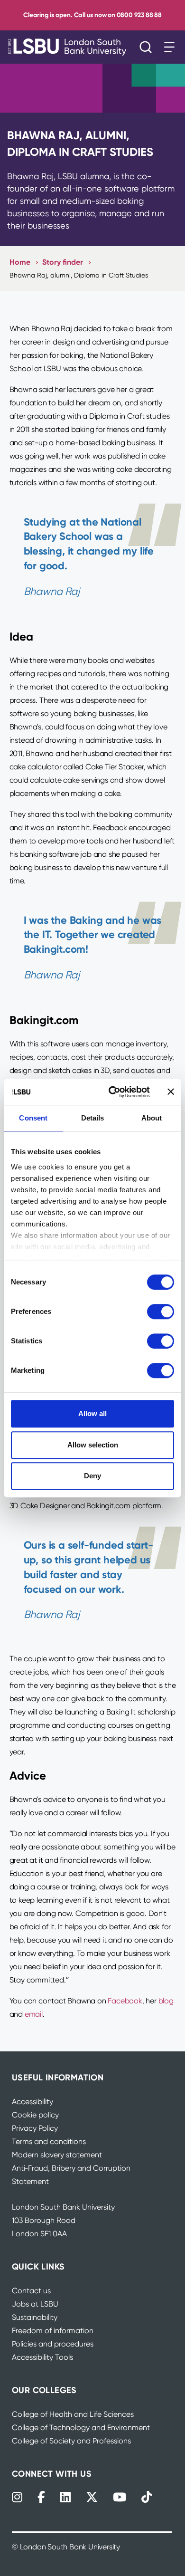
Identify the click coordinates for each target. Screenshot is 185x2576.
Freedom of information (53, 2331)
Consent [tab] (33, 1118)
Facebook (125, 2001)
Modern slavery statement (57, 2155)
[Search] (148, 47)
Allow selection (93, 1445)
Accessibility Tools (42, 2357)
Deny (92, 1476)
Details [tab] (93, 1118)
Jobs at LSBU (35, 2304)
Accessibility (32, 2102)
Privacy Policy (35, 2128)
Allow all (92, 1413)
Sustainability (35, 2317)
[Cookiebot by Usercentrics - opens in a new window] (112, 1092)
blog (166, 2001)
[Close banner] (171, 1092)
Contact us (31, 2291)
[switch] (161, 1312)
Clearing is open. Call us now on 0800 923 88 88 (92, 15)
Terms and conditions (49, 2141)
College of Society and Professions (71, 2441)
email (34, 2014)
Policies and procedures (53, 2344)
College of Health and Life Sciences (73, 2414)
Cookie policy (35, 2115)
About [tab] (152, 1118)
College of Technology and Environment (81, 2428)
